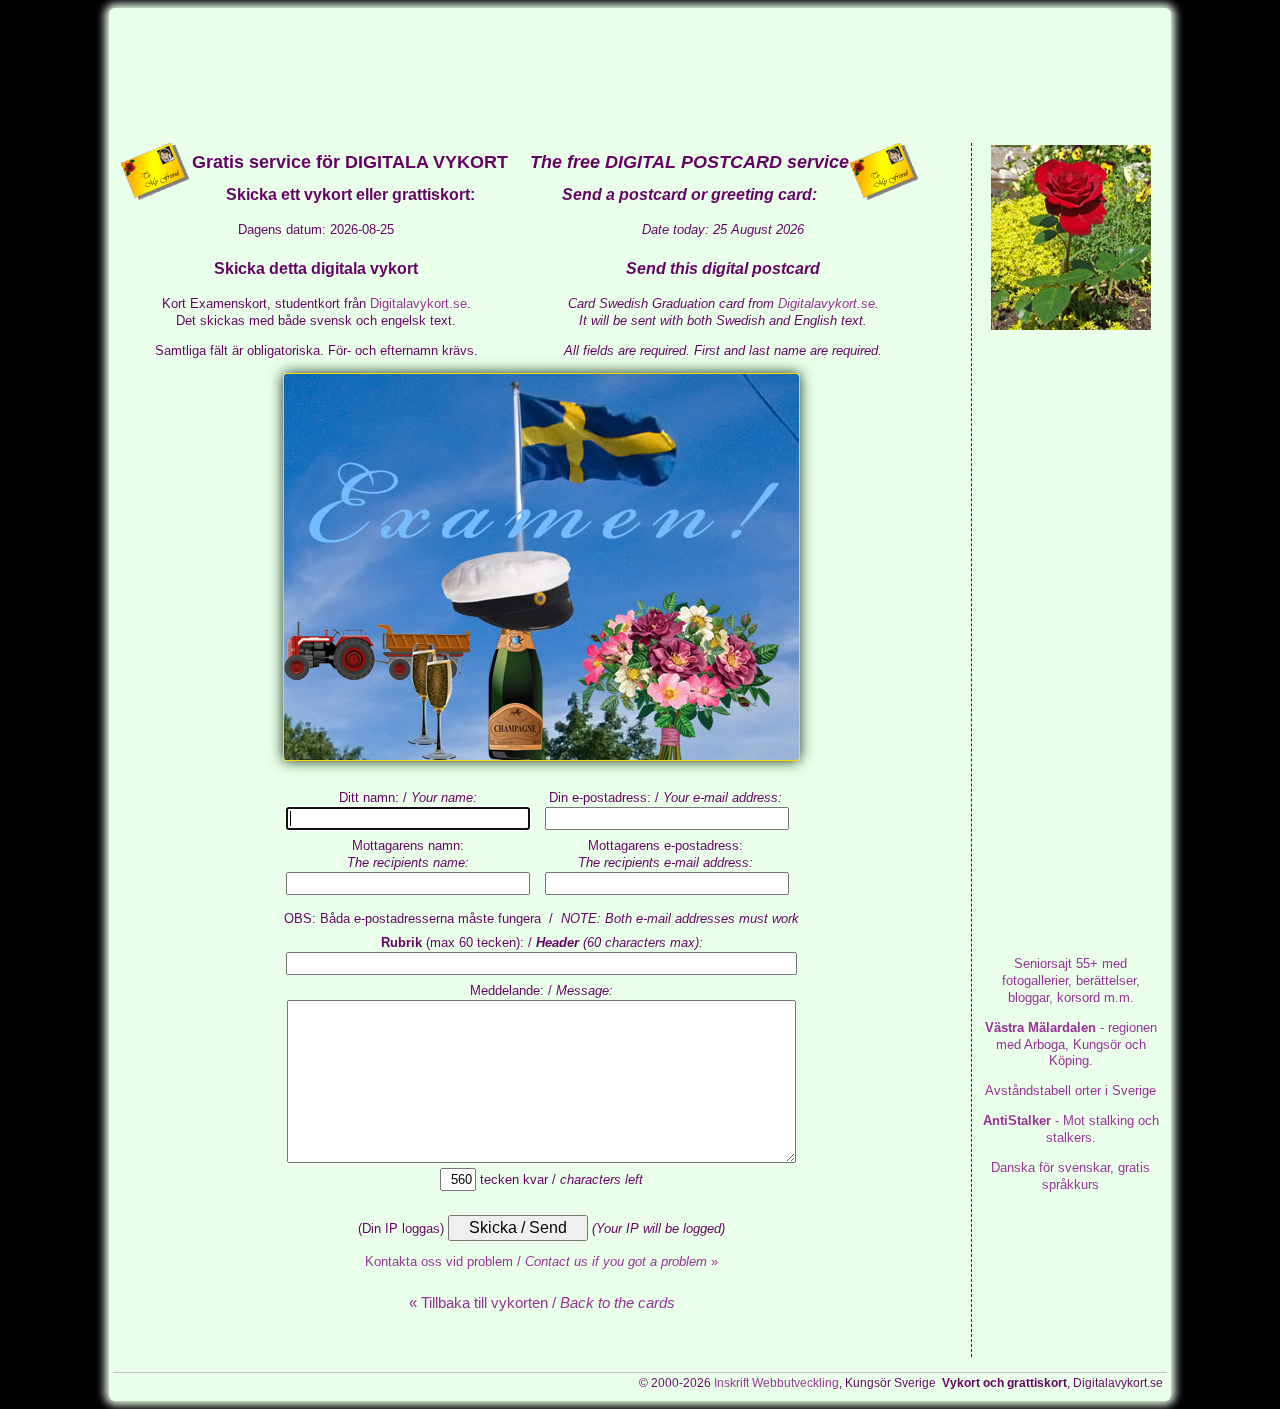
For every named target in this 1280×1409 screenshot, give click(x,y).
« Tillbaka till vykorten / (542, 1302)
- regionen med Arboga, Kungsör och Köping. (1071, 1044)
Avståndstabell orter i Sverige (1070, 1090)
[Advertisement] (640, 74)
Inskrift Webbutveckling (776, 1383)
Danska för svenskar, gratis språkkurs (1070, 1176)
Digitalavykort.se (418, 303)
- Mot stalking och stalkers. (1071, 1129)
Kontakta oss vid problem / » (541, 1261)
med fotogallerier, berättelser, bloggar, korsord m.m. (1071, 980)
